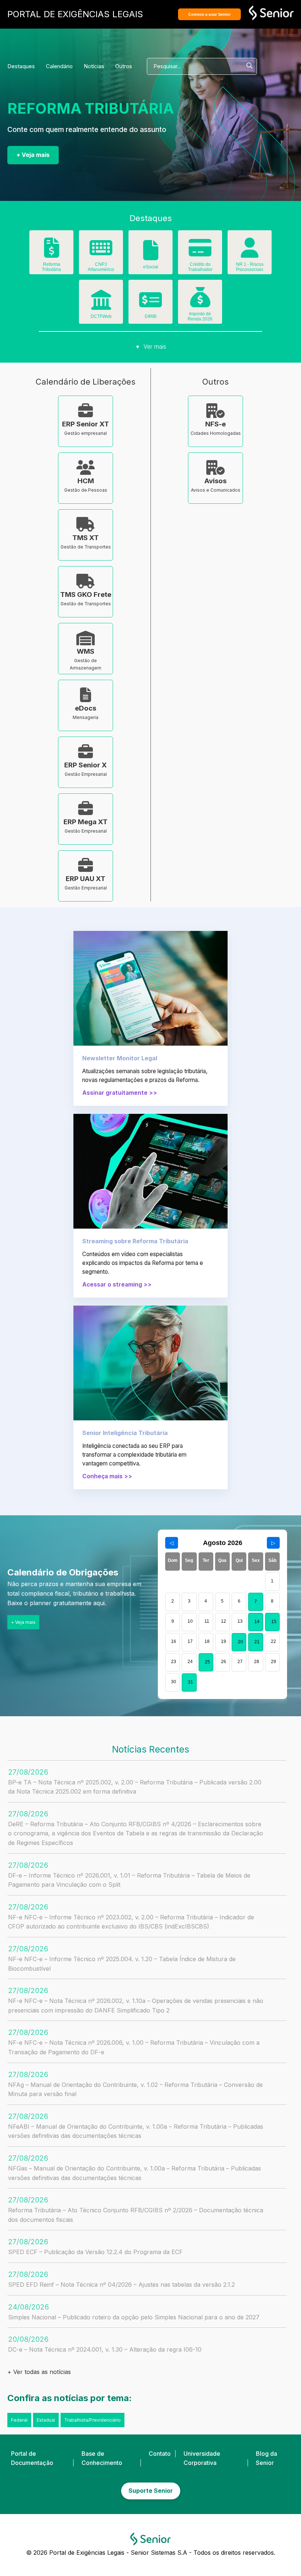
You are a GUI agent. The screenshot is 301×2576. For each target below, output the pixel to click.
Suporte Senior (151, 2491)
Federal (19, 2420)
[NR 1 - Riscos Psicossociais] (250, 253)
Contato (160, 2454)
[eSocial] (150, 256)
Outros (124, 66)
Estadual (46, 2420)
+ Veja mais (33, 155)
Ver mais (151, 346)
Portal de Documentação (32, 2458)
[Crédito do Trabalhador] (200, 253)
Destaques (21, 66)
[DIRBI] (150, 305)
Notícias (94, 66)
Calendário (59, 66)
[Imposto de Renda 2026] (200, 302)
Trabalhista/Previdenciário (93, 2420)
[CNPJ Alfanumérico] (101, 253)
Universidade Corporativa (202, 2458)
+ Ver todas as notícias (39, 2372)
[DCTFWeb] (101, 305)
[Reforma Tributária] (51, 253)
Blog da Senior (266, 2458)
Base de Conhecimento (102, 2458)
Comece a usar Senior (209, 14)
